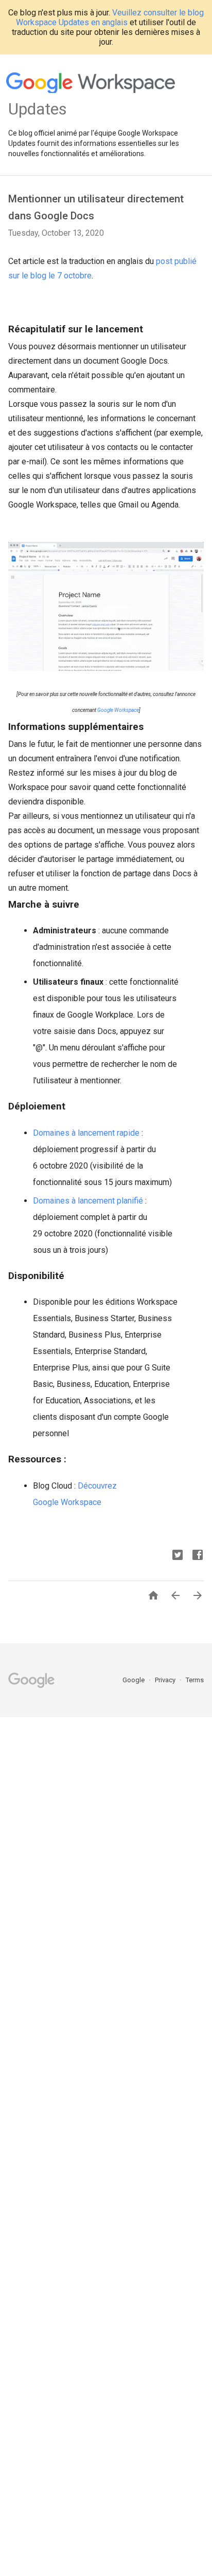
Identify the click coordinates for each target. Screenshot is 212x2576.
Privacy (166, 1680)
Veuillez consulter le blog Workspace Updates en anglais (110, 17)
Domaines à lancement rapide (86, 1133)
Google (134, 1680)
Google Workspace (118, 710)
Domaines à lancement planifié (88, 1201)
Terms (195, 1680)
